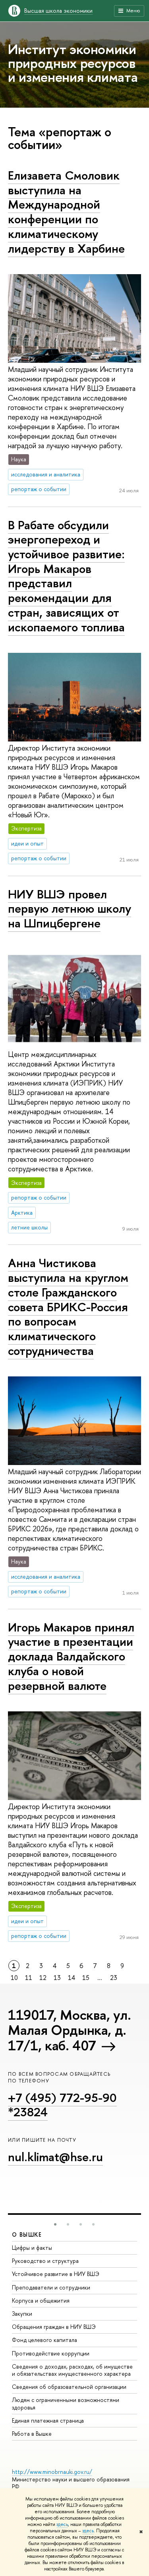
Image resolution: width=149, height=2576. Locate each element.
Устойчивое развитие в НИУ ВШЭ (56, 2274)
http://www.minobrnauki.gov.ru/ (52, 2472)
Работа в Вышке (32, 2434)
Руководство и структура (45, 2261)
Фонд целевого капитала (45, 2340)
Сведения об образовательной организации (69, 2387)
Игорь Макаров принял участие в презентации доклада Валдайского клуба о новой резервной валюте (71, 1656)
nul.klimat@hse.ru (55, 2157)
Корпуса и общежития (41, 2300)
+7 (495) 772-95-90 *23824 (62, 2105)
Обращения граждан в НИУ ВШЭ (54, 2327)
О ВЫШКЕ (27, 2234)
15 (86, 1978)
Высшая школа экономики (58, 11)
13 (57, 1978)
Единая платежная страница (48, 2420)
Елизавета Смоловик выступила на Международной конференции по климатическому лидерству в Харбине (66, 212)
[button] (55, 2224)
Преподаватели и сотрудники (51, 2287)
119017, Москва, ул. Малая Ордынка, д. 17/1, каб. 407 (69, 2030)
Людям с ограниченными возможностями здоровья (66, 2403)
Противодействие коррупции (51, 2353)
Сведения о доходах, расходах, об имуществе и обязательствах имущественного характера (72, 2370)
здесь (62, 2524)
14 (72, 1978)
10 (14, 1978)
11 (29, 1978)
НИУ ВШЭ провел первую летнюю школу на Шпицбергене (70, 909)
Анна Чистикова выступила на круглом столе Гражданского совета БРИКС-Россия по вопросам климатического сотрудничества (68, 1306)
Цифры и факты (32, 2248)
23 (114, 1978)
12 (43, 1978)
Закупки (22, 2314)
